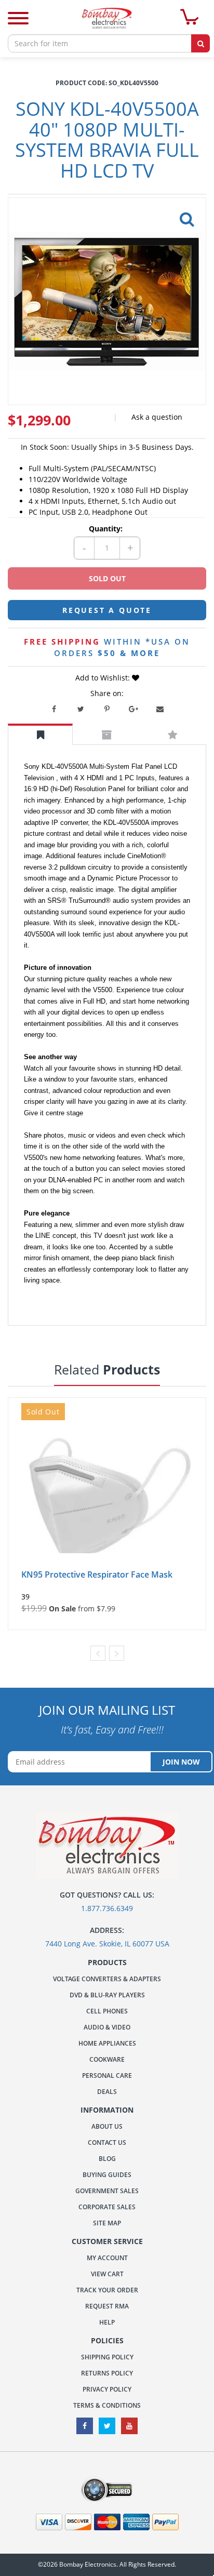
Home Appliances (107, 2043)
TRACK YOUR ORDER (107, 2290)
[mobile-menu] (18, 19)
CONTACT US (107, 2143)
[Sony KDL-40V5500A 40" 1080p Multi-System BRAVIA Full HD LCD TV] (185, 216)
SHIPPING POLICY (107, 2357)
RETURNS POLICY (107, 2373)
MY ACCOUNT (107, 2258)
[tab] (40, 734)
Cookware (107, 2059)
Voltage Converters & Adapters (107, 1979)
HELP (107, 2322)
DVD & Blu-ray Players (107, 1995)
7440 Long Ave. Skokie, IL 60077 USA (107, 1944)
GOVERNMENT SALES (107, 2191)
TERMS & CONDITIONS (107, 2405)
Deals (107, 2092)
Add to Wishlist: (104, 678)
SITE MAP (107, 2223)
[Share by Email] (160, 709)
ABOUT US (107, 2126)
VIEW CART (107, 2274)
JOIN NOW (181, 1762)
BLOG (107, 2159)
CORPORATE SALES (107, 2207)
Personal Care (107, 2076)
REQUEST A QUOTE (107, 610)
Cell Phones (107, 2011)
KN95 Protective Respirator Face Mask (97, 1574)
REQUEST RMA (107, 2306)
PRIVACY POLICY (107, 2389)
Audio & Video (107, 2027)
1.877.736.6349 (107, 1908)
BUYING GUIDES (107, 2175)
